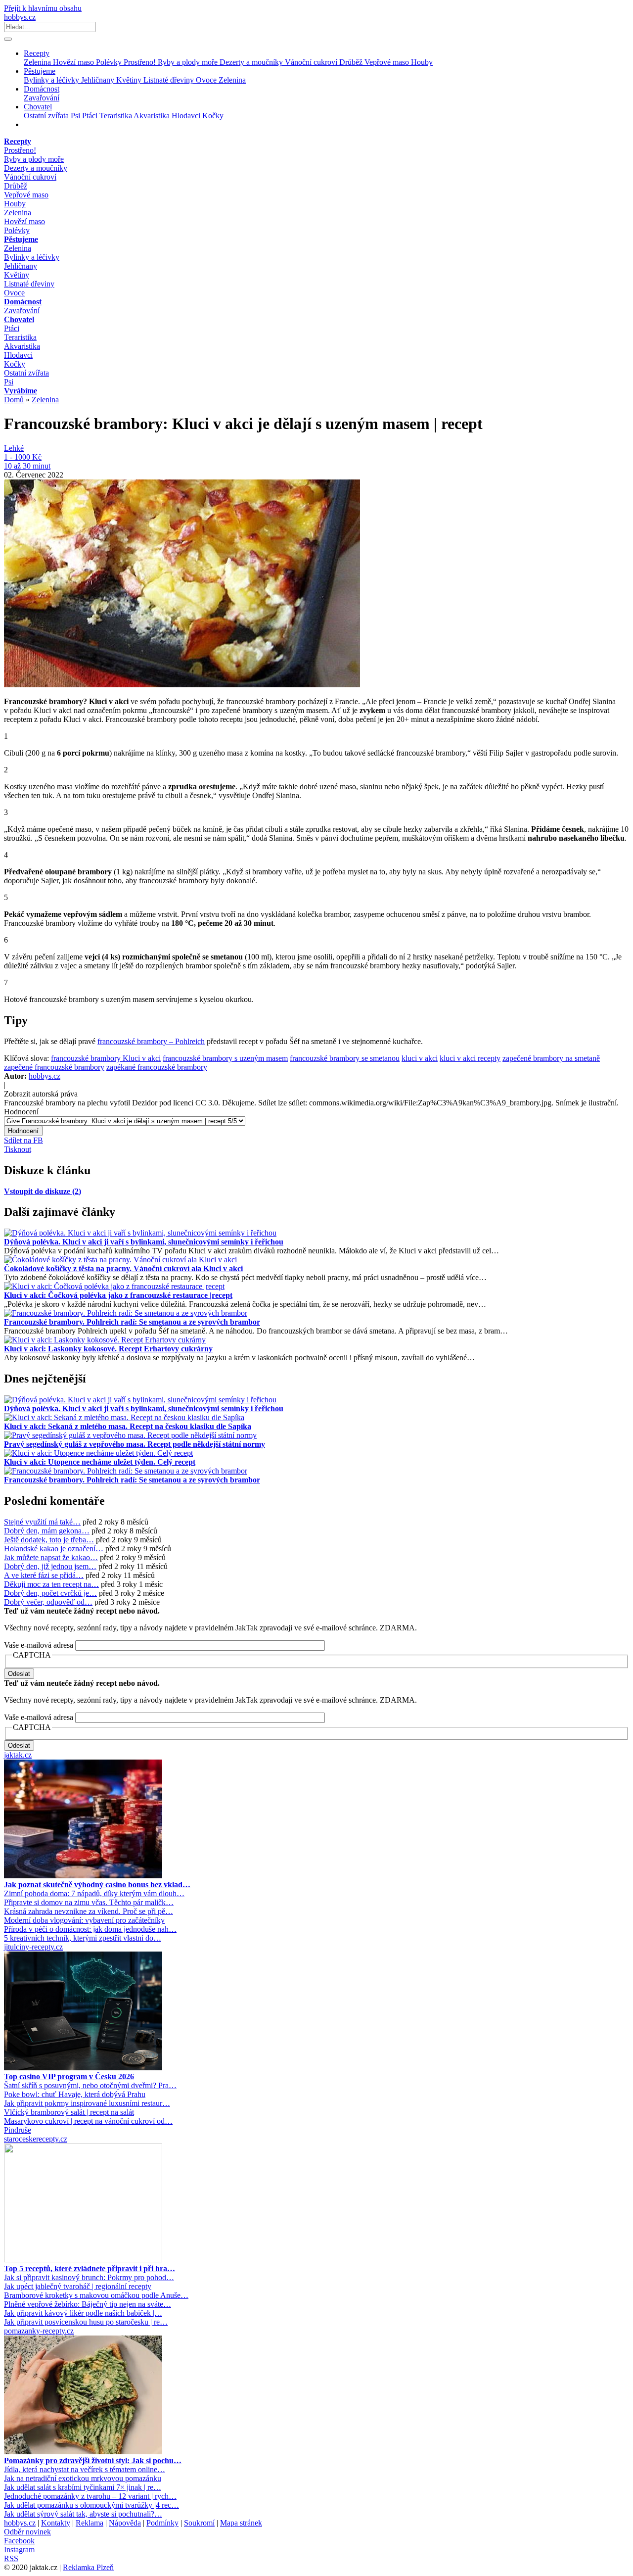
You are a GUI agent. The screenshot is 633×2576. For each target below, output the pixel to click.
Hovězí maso (74, 62)
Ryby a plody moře (189, 62)
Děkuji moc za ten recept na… (51, 1584)
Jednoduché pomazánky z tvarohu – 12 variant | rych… (90, 2496)
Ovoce (207, 80)
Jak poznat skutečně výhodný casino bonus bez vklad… (97, 1884)
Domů (14, 400)
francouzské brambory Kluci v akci (106, 1058)
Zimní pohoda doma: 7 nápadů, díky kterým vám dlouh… (94, 1893)
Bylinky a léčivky (52, 80)
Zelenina (38, 62)
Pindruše (18, 2130)
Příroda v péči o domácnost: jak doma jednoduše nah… (90, 1929)
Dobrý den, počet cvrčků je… (50, 1593)
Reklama (90, 2523)
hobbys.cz (20, 17)
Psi (76, 116)
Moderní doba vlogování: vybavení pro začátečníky (84, 1920)
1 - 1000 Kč (23, 457)
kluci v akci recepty (470, 1058)
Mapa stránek (241, 2523)
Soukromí (199, 2523)
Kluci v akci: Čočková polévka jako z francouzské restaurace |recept (118, 1295)
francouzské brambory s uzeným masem (225, 1058)
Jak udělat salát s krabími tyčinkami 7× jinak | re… (83, 2487)
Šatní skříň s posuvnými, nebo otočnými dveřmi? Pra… (90, 2085)
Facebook (19, 2541)
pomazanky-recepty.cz (39, 2331)
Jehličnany (99, 80)
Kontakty (56, 2523)
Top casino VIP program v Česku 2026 (69, 2076)
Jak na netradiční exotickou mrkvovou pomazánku (83, 2478)
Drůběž (352, 62)
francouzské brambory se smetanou (345, 1058)
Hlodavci (187, 116)
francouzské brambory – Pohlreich (151, 1041)
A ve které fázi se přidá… (44, 1575)
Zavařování (42, 98)
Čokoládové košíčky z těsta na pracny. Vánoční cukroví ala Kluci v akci (123, 1268)
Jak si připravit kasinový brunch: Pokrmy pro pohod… (89, 2277)
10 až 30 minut (27, 466)
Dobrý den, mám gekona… (47, 1531)
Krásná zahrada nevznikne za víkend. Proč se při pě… (89, 1911)
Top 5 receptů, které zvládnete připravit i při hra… (90, 2268)
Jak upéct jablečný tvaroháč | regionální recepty (78, 2286)
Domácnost (42, 89)
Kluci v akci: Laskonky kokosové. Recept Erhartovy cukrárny (108, 1349)
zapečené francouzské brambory (54, 1067)
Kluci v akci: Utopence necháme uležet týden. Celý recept (100, 1462)
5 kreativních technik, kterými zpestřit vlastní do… (83, 1938)
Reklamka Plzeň (88, 2567)
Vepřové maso (388, 62)
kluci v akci (420, 1058)
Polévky (110, 62)
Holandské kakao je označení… (54, 1549)
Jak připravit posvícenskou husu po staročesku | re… (86, 2322)
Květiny (130, 80)
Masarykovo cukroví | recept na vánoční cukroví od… (88, 2121)
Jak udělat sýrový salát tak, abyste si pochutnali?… (83, 2514)
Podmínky (162, 2523)
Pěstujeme (40, 71)
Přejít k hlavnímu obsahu (43, 8)
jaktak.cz (18, 1755)
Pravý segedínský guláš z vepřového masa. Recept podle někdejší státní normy (135, 1444)
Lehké (14, 448)
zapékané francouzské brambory (157, 1067)
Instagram (19, 2550)
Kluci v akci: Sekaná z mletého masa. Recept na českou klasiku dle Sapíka (128, 1426)
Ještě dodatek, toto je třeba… (49, 1540)
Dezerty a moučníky (252, 62)
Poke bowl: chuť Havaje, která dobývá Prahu (75, 2094)
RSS (11, 2558)
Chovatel (38, 107)
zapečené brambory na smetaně (551, 1058)
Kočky (213, 116)
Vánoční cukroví (312, 62)
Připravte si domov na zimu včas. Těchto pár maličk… (89, 1902)
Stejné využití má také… (42, 1522)
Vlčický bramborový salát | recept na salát (69, 2112)
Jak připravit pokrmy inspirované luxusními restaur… (87, 2103)
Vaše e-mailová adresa (39, 1645)
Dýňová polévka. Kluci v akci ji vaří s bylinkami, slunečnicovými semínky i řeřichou (144, 1242)
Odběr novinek (27, 2532)
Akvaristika (153, 116)
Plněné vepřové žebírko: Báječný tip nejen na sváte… (88, 2304)
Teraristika (116, 116)
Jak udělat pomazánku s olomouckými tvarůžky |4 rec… (91, 2505)
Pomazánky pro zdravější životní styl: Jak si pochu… (93, 2460)
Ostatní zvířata (47, 116)
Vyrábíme (21, 391)
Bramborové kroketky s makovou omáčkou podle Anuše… (96, 2295)
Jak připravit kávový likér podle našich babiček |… (83, 2313)
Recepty (37, 53)
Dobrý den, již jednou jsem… (50, 1566)
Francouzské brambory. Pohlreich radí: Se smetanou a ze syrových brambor (132, 1322)
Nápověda (125, 2523)
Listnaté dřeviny (170, 80)
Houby (422, 62)
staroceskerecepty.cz (36, 2139)
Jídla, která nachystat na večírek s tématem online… (85, 2469)
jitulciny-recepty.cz (33, 1947)
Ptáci (91, 116)
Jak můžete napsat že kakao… (51, 1557)
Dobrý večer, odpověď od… (48, 1602)
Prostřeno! (141, 62)
